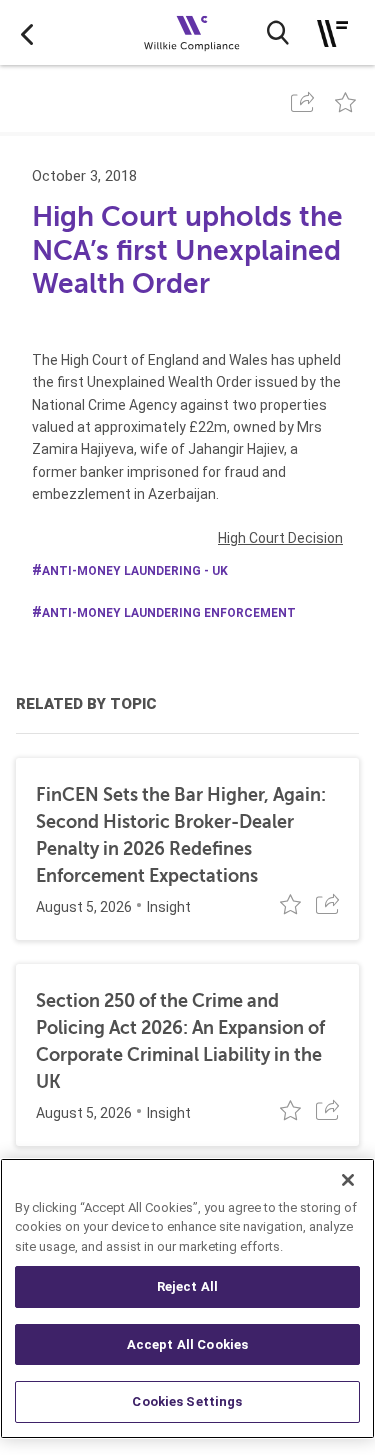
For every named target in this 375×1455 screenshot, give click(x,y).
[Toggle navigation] (332, 33)
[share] (302, 102)
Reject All (187, 1286)
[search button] (278, 33)
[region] (187, 1298)
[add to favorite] (345, 102)
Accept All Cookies (187, 1344)
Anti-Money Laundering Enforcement (169, 613)
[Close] (348, 1180)
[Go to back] (27, 33)
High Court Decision (280, 538)
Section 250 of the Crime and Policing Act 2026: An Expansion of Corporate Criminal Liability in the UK (180, 1041)
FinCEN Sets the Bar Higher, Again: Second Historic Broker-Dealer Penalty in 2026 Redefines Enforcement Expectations (181, 835)
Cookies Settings (187, 1401)
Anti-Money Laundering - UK (135, 571)
